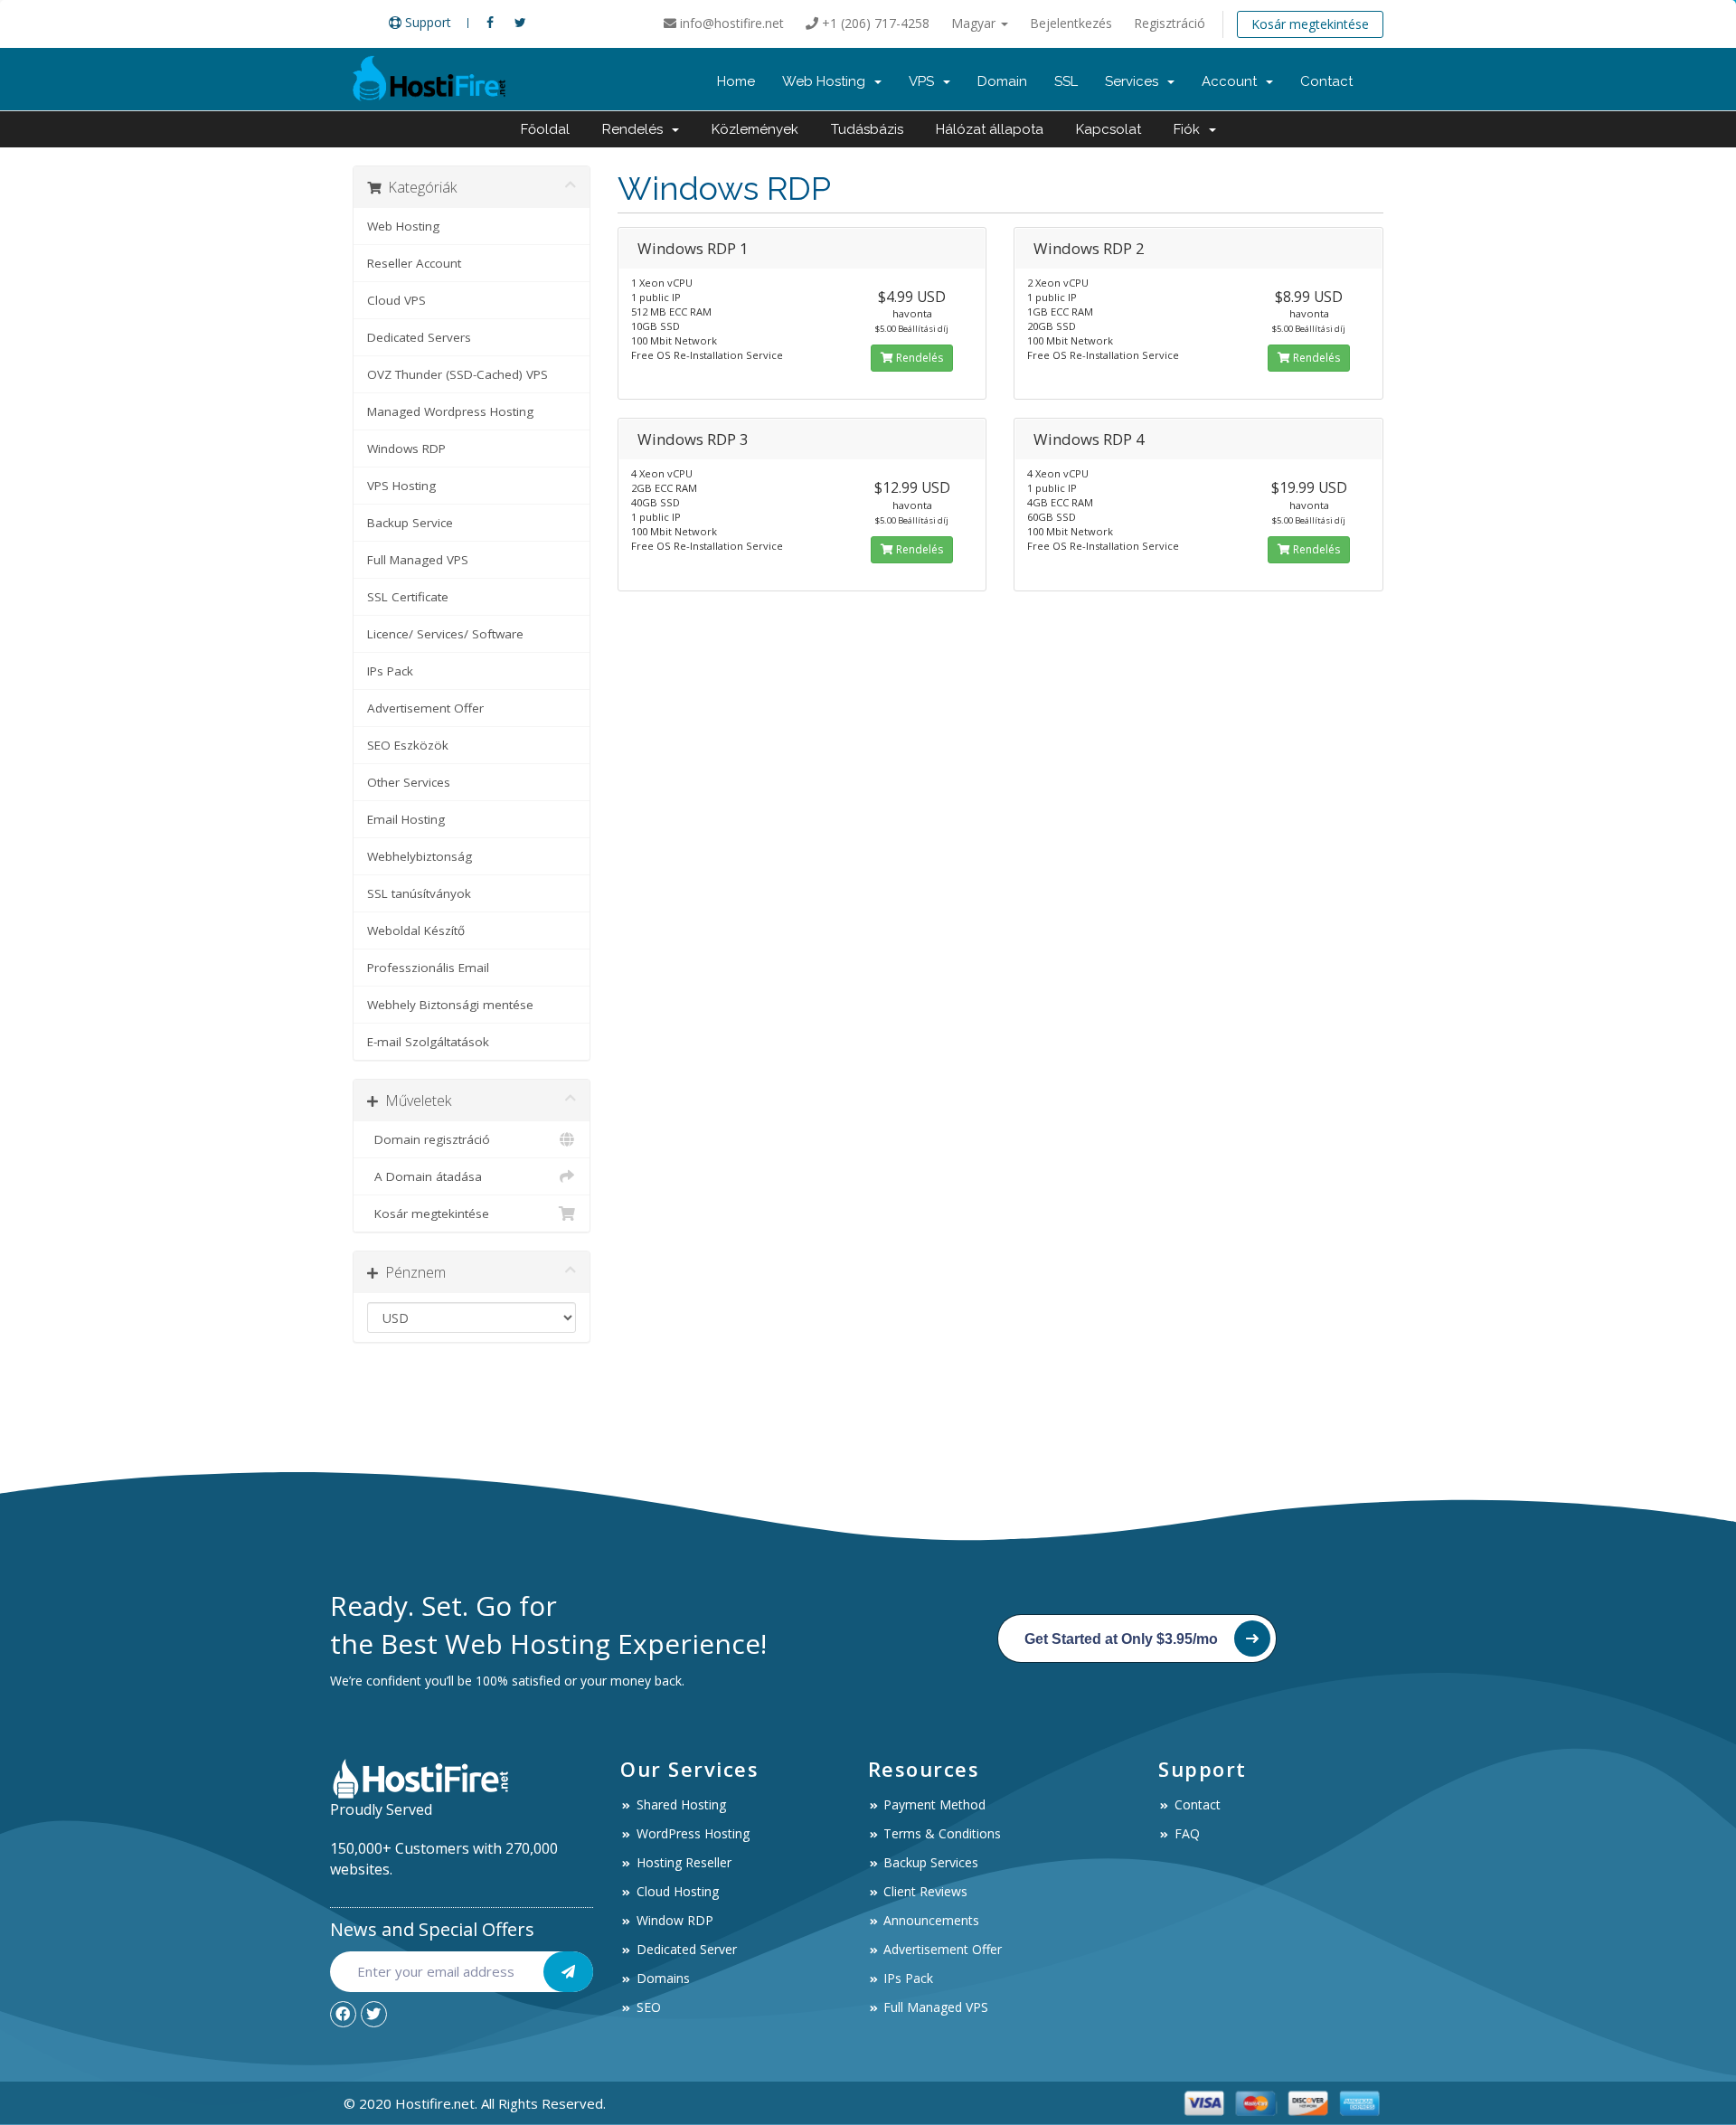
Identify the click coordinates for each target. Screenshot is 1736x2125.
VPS (925, 81)
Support (426, 22)
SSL (1066, 81)
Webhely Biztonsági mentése (450, 1005)
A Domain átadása (425, 1176)
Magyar (975, 23)
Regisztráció (1170, 23)
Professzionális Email (428, 968)
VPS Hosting (401, 486)
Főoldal (545, 129)
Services (1135, 81)
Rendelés (636, 129)
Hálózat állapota (990, 129)
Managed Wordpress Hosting (450, 411)
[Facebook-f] (343, 2014)
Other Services (409, 782)
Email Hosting (406, 819)
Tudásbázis (867, 129)
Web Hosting (827, 81)
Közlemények (755, 129)
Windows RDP (406, 449)
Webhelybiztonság (420, 856)
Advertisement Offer (425, 708)
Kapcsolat (1109, 129)
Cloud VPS (396, 300)
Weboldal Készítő (416, 930)
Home (736, 81)
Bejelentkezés (1071, 23)
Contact (1326, 81)
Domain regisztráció (429, 1139)
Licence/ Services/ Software (445, 634)
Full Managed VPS (418, 560)
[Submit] (568, 1972)
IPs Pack (390, 671)
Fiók (1190, 129)
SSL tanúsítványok (419, 893)
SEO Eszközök (408, 745)
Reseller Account (414, 263)
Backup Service (410, 523)
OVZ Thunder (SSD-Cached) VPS (458, 374)
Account (1233, 81)
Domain (1002, 81)
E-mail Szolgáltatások (428, 1042)
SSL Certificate (408, 597)
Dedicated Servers (419, 337)
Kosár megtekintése (1310, 24)
